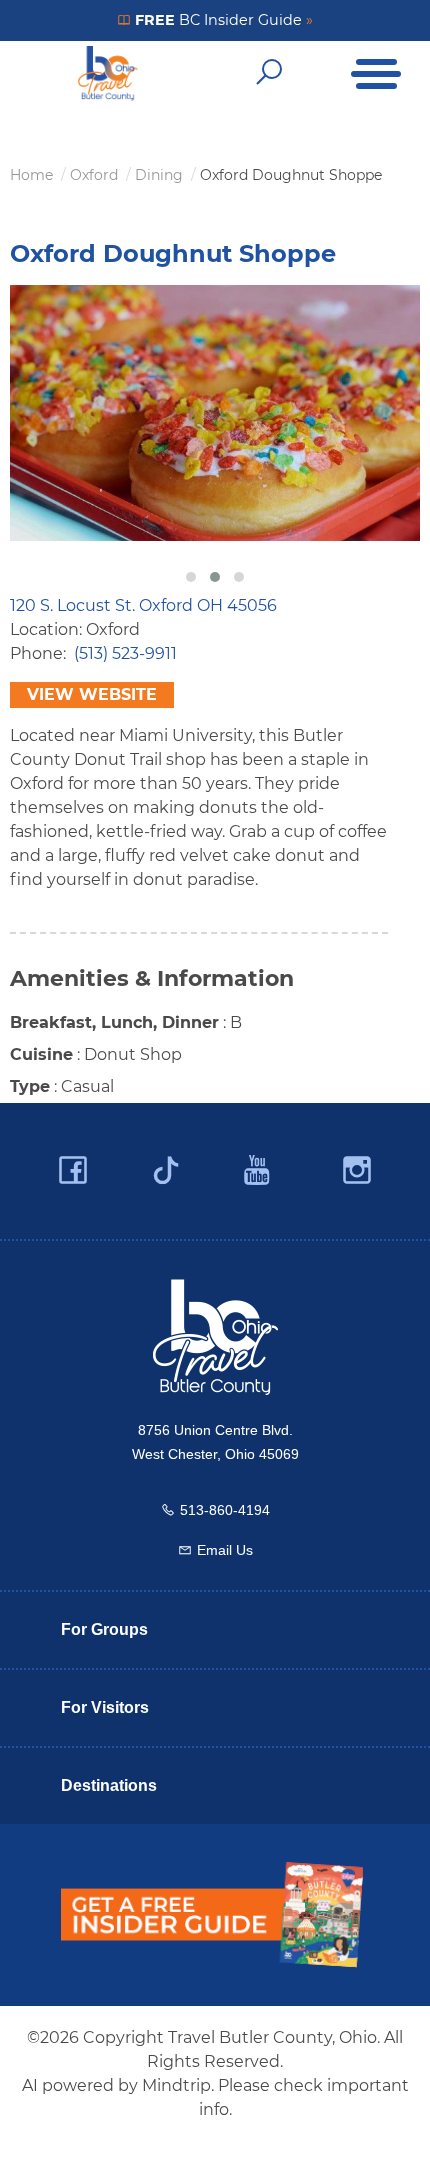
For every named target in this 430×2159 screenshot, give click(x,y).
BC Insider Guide (222, 20)
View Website (92, 694)
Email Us (225, 1550)
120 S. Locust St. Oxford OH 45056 (143, 605)
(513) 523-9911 (125, 653)
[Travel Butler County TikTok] (166, 1163)
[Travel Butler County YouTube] (258, 1170)
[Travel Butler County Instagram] (357, 1170)
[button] (191, 577)
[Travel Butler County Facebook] (73, 1170)
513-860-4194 (225, 1510)
